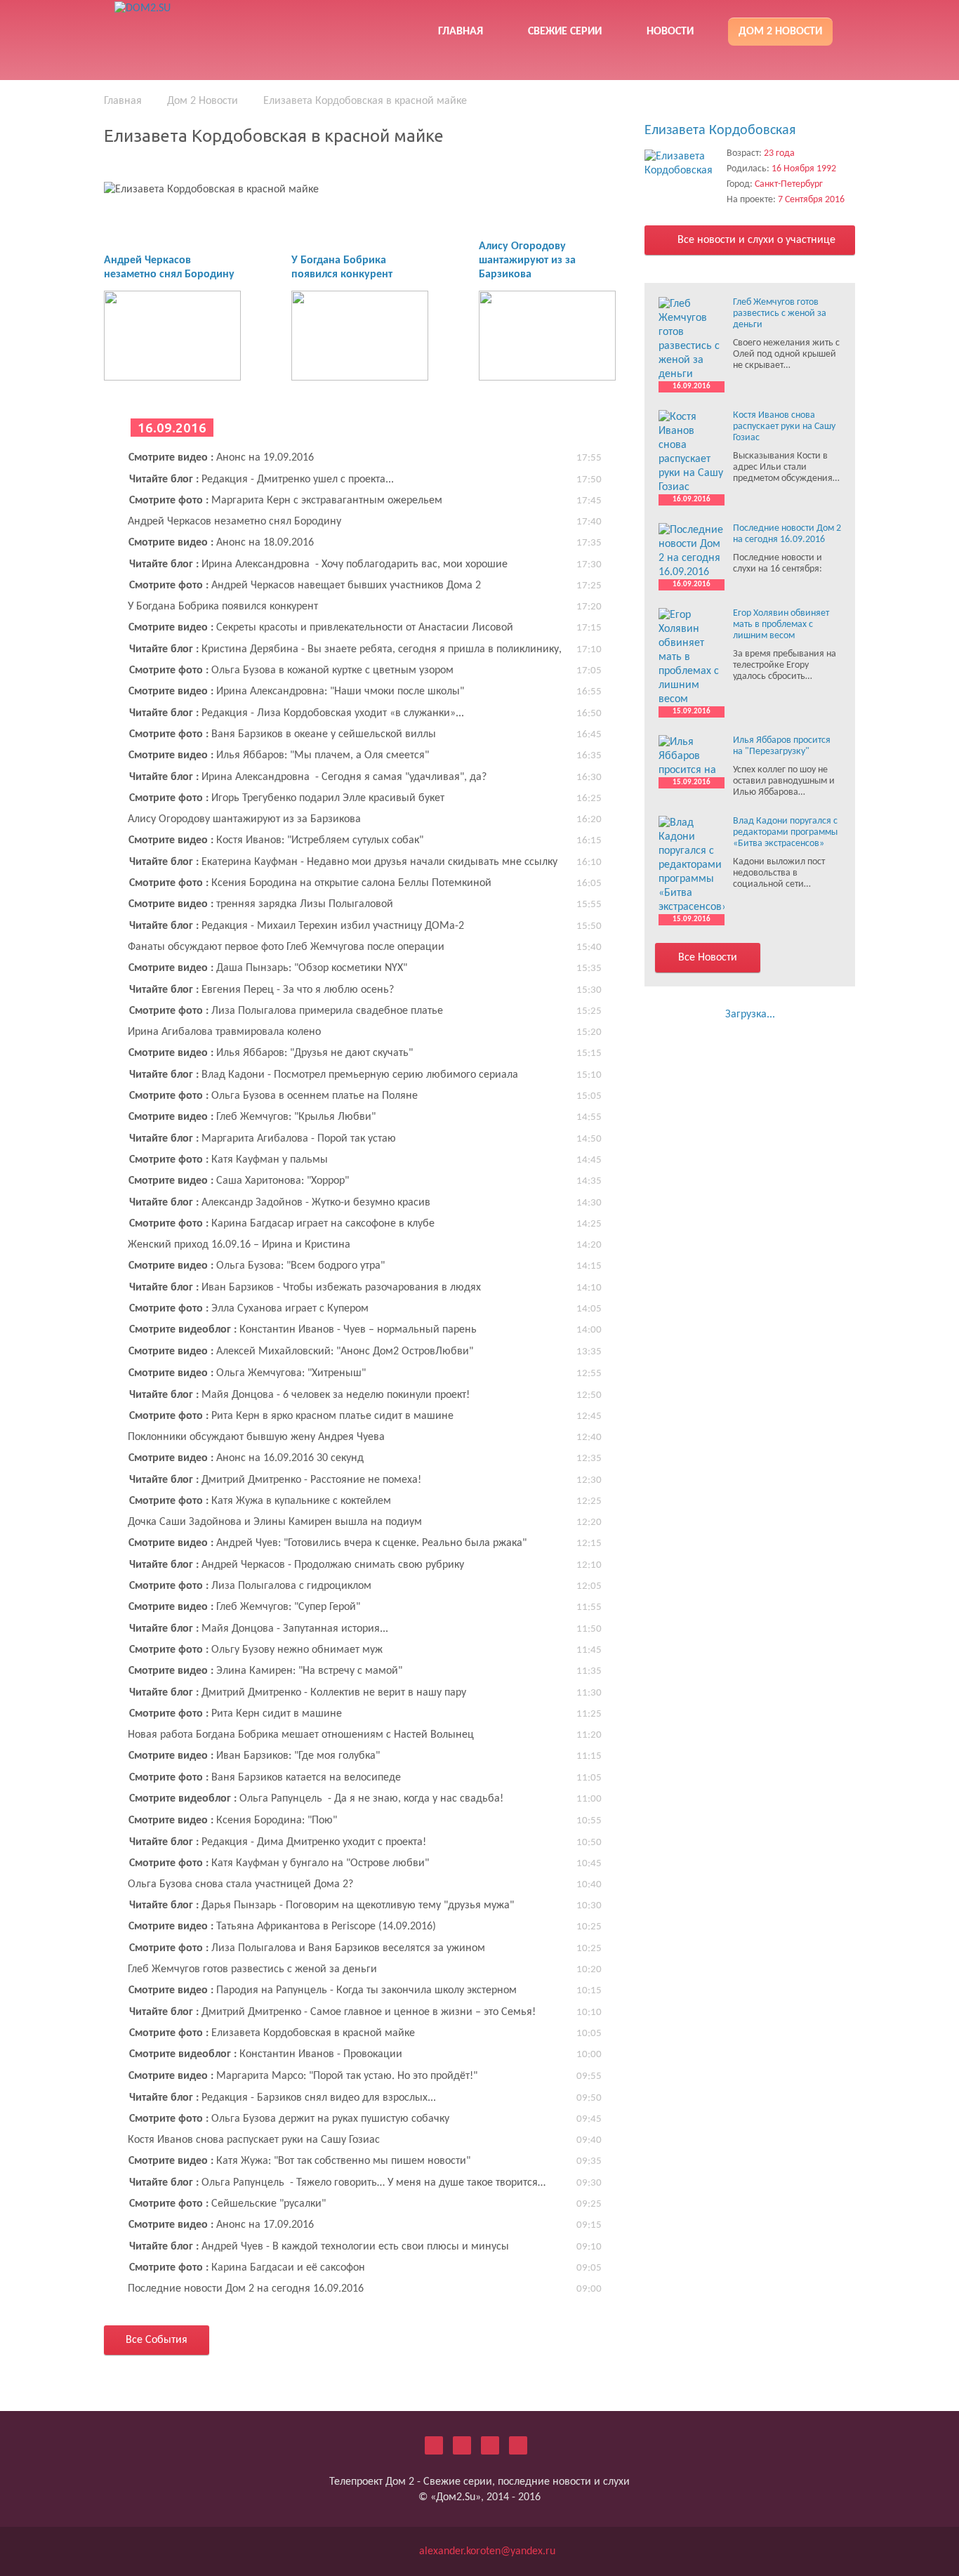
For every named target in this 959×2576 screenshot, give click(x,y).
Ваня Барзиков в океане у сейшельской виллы (283, 734)
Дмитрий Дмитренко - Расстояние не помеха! (275, 1480)
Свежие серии (565, 32)
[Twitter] (434, 2445)
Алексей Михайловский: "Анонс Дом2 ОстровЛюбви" (301, 1352)
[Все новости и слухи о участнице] (682, 164)
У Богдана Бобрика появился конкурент (223, 607)
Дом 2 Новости (780, 32)
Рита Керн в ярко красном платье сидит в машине (291, 1416)
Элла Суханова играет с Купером (249, 1309)
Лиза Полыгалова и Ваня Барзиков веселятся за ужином (307, 1948)
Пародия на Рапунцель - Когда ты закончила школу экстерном (323, 1990)
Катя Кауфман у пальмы (229, 1160)
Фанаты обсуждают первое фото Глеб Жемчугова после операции (286, 947)
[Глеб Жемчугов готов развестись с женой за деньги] (692, 339)
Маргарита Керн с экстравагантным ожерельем (286, 501)
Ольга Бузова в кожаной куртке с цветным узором (291, 671)
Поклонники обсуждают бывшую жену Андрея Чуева (256, 1437)
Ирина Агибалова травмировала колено (224, 1032)
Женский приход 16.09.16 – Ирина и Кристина (239, 1245)
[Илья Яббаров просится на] (692, 756)
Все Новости (708, 958)
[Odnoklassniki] (518, 2445)
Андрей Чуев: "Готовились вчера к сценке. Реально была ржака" (328, 1543)
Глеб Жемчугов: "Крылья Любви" (252, 1117)
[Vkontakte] (490, 2445)
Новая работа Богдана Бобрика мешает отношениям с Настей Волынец (301, 1735)
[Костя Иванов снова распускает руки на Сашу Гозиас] (692, 452)
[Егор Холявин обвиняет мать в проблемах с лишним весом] (692, 657)
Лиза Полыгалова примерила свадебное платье (286, 1011)
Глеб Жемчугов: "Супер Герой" (244, 1607)
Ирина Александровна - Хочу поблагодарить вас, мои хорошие (318, 564)
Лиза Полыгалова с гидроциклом (250, 1586)
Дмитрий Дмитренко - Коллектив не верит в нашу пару (298, 1693)
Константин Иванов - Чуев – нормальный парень (303, 1330)
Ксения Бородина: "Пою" (233, 1821)
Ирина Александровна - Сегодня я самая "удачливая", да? (308, 777)
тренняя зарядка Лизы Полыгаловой (261, 904)
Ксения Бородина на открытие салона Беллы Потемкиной (310, 883)
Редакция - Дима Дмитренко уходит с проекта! (278, 1842)
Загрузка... (750, 1015)
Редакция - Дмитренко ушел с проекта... (262, 480)
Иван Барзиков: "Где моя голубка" (254, 1756)
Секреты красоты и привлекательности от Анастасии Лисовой (321, 628)
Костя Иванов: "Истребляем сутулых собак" (276, 840)
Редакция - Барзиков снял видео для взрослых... (283, 2098)
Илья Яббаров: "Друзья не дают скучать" (271, 1053)
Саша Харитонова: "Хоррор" (239, 1181)
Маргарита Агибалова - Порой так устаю (263, 1139)
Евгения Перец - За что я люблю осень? (262, 990)
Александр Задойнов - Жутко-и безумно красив (280, 1203)
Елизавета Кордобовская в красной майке (272, 2033)
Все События (157, 2340)
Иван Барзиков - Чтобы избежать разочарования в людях (305, 1288)
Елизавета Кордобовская (720, 131)
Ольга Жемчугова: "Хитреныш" (247, 1373)
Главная (461, 32)
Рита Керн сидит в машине (236, 1714)
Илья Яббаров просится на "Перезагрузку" (782, 746)
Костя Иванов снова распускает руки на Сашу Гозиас (254, 2140)
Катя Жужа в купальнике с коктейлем (260, 1501)
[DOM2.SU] (215, 28)
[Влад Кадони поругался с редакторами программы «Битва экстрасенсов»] (692, 865)
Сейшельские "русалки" (227, 2204)
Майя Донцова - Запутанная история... (259, 1629)
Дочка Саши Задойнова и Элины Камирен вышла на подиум (275, 1522)
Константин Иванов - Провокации (266, 2054)
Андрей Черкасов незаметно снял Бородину (234, 522)
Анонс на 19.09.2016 (221, 458)
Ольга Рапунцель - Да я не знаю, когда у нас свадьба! (316, 1799)
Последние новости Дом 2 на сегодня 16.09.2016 (246, 2289)
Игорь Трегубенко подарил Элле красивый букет (287, 798)
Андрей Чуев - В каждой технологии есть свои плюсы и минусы (319, 2247)
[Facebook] (462, 2445)
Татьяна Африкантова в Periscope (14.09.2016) (282, 1927)
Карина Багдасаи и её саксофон (247, 2268)
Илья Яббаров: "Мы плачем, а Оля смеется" (279, 755)
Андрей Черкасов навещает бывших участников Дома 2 (305, 586)
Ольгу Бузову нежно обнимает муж (256, 1650)
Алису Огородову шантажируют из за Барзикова (527, 260)
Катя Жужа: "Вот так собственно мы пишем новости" (299, 2161)
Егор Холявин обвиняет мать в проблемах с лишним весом (781, 625)
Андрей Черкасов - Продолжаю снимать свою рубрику (297, 1565)
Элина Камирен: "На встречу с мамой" (265, 1671)
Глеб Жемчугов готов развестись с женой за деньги (252, 1969)
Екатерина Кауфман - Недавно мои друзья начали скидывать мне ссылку (343, 862)
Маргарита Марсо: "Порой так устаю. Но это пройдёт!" (303, 2076)
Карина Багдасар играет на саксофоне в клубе (282, 1224)
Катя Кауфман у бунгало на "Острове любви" (279, 1863)
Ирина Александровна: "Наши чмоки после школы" (296, 692)
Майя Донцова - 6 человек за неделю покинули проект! (299, 1395)
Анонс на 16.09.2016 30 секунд (246, 1458)
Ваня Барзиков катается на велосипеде (265, 1778)
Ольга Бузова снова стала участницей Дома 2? (240, 1884)
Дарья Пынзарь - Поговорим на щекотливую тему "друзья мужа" (322, 1905)
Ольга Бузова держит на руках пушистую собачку (289, 2119)
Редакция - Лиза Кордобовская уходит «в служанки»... (297, 713)
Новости (670, 32)
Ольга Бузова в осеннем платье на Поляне (273, 1096)
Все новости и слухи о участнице (755, 240)
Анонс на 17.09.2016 (221, 2225)
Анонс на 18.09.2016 (221, 543)
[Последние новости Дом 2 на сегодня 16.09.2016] (692, 551)
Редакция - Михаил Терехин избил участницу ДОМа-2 (297, 926)
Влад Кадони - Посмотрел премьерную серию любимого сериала (324, 1075)
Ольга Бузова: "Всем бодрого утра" (257, 1266)
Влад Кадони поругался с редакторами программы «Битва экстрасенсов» (785, 832)
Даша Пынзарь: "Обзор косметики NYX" (268, 968)
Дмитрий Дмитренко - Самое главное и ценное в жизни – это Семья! (332, 2012)
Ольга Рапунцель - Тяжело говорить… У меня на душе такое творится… (337, 2183)
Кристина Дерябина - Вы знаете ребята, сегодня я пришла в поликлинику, (345, 649)
